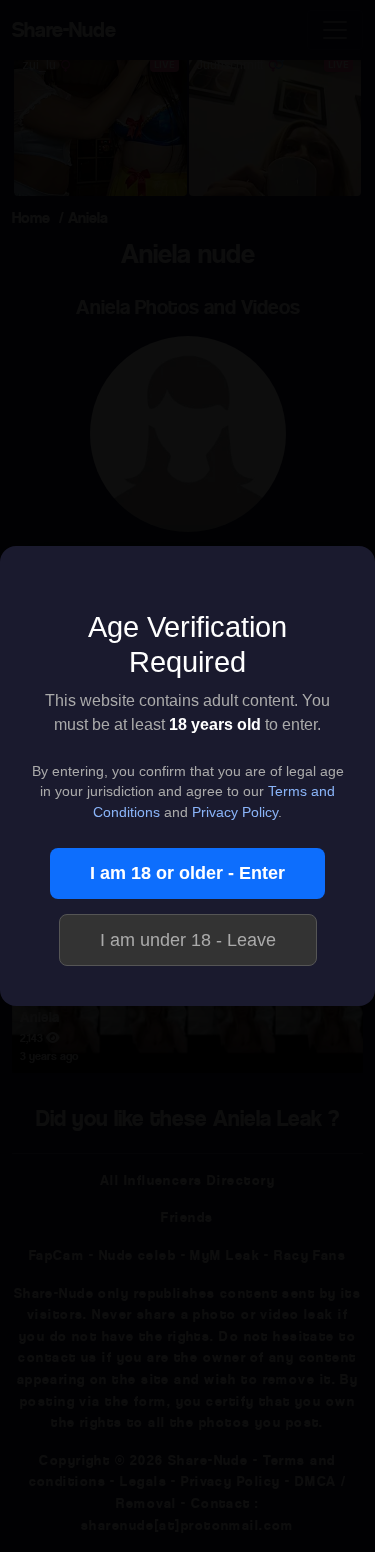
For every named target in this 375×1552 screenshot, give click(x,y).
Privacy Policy (235, 812)
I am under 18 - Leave (188, 940)
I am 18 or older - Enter (187, 873)
